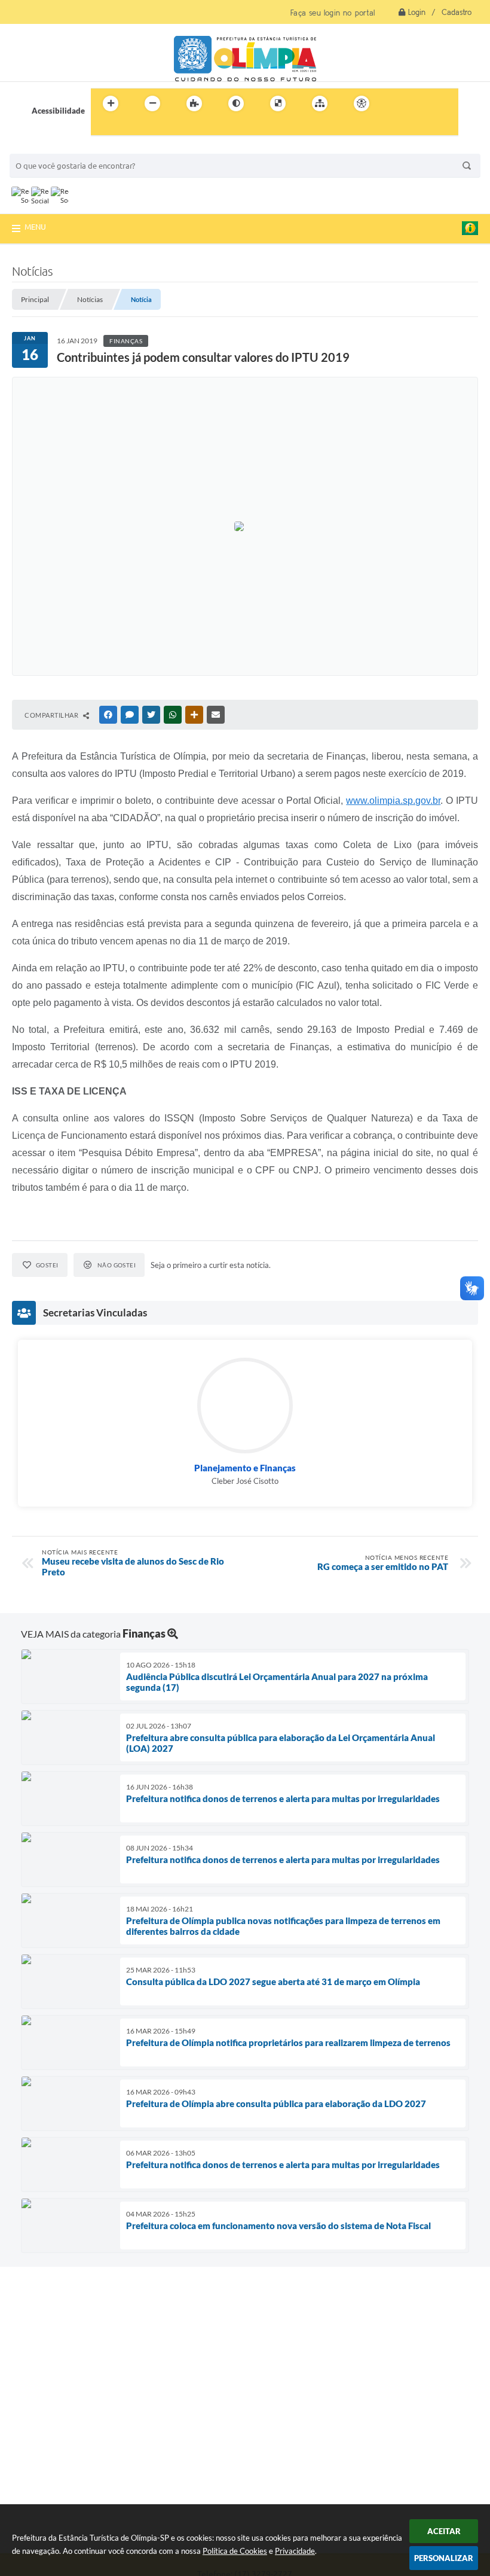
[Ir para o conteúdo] (396, 103)
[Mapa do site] (320, 103)
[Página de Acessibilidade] (362, 103)
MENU (35, 227)
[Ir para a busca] (103, 128)
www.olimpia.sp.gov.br (393, 801)
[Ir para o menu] (422, 103)
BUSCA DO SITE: (45, 148)
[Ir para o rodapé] (129, 128)
